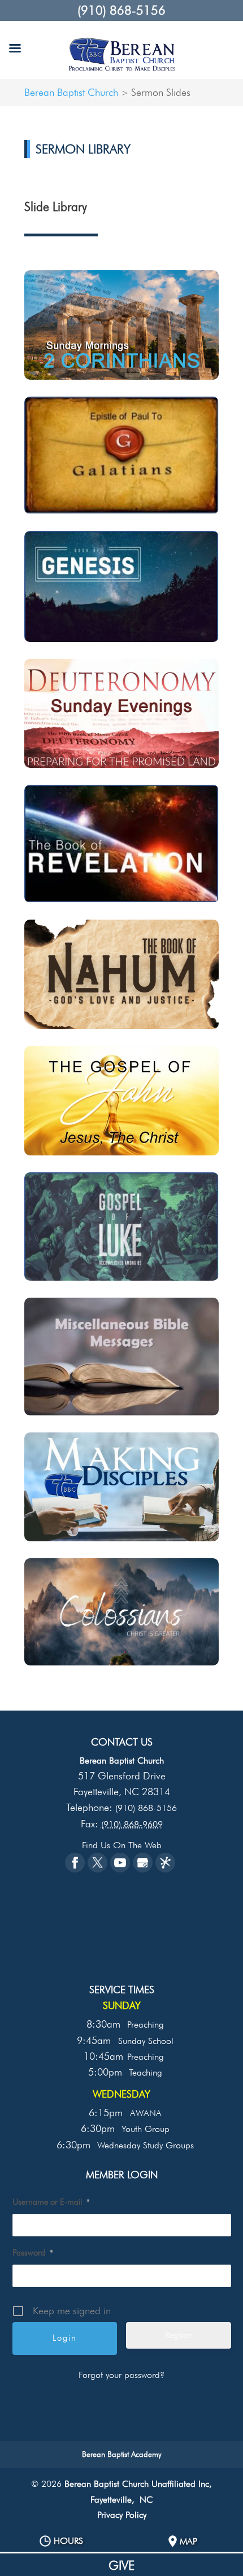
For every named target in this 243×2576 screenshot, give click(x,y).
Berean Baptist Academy (122, 2454)
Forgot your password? (121, 2375)
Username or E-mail (51, 2202)
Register (179, 2335)
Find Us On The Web (122, 1845)
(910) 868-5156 (121, 10)
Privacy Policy (122, 2515)
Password (33, 2253)
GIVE (121, 2565)
